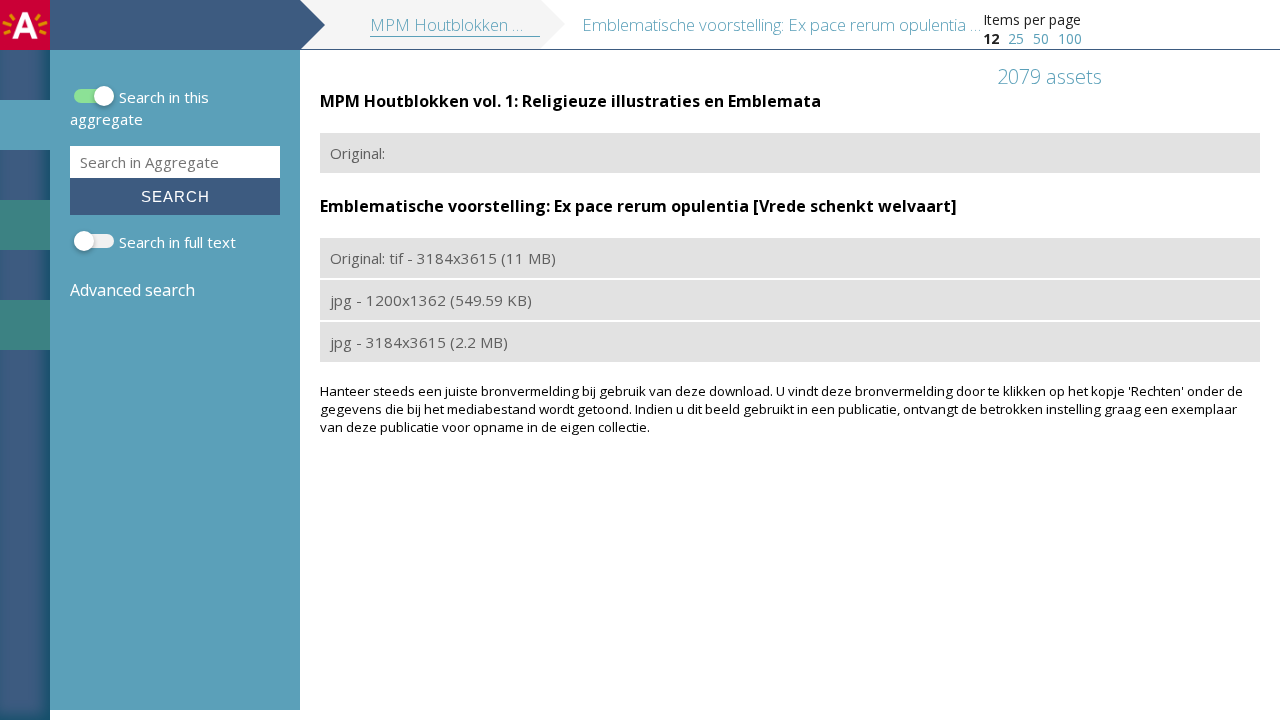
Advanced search (132, 290)
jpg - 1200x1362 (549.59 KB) (431, 300)
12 (991, 38)
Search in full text (177, 242)
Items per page (1032, 19)
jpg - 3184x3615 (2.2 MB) (419, 342)
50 (1041, 38)
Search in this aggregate (139, 108)
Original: (357, 153)
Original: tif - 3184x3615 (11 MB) (443, 258)
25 (1016, 38)
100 (1070, 38)
